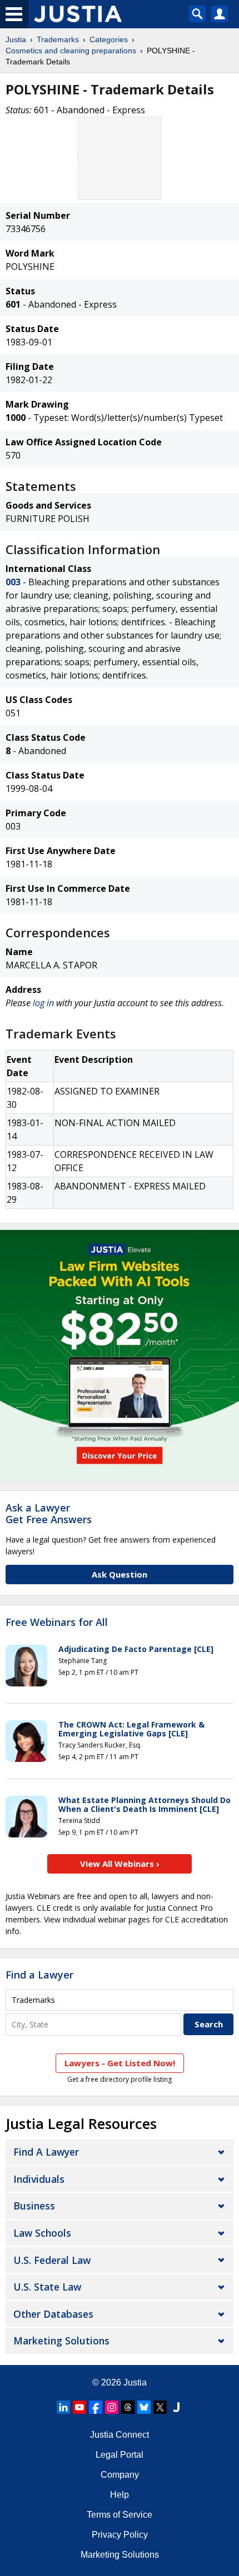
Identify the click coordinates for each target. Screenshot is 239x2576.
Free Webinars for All (57, 1623)
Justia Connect (120, 2435)
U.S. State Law (47, 2287)
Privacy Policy (120, 2535)
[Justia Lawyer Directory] (176, 2407)
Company (120, 2475)
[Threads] (128, 2407)
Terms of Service (120, 2515)
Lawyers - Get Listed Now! (120, 2063)
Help (120, 2495)
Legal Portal (120, 2455)
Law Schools (42, 2233)
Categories (109, 39)
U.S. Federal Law (52, 2260)
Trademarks (58, 39)
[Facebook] (96, 2407)
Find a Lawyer (39, 1975)
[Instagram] (112, 2407)
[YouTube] (79, 2407)
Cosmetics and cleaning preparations (71, 51)
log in (43, 1003)
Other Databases (53, 2314)
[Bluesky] (144, 2407)
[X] (160, 2407)
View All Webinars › (120, 1864)
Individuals (39, 2179)
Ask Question (120, 1574)
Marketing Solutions (61, 2341)
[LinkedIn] (63, 2407)
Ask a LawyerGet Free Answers (49, 1514)
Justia (16, 39)
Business (34, 2206)
